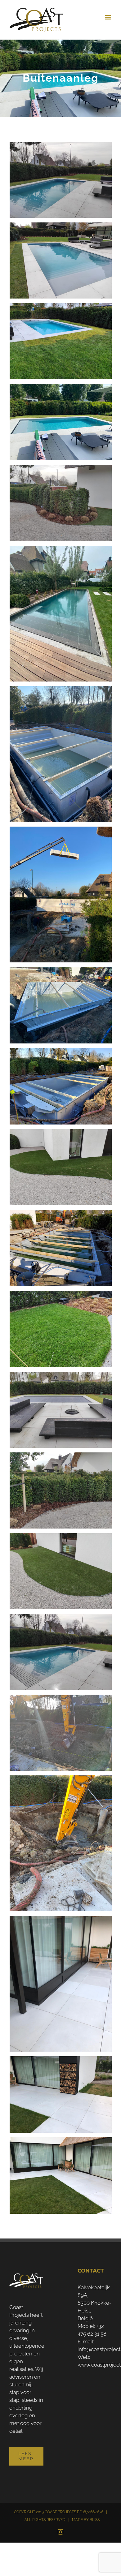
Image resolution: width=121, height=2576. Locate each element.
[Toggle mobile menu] (108, 17)
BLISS (95, 2520)
